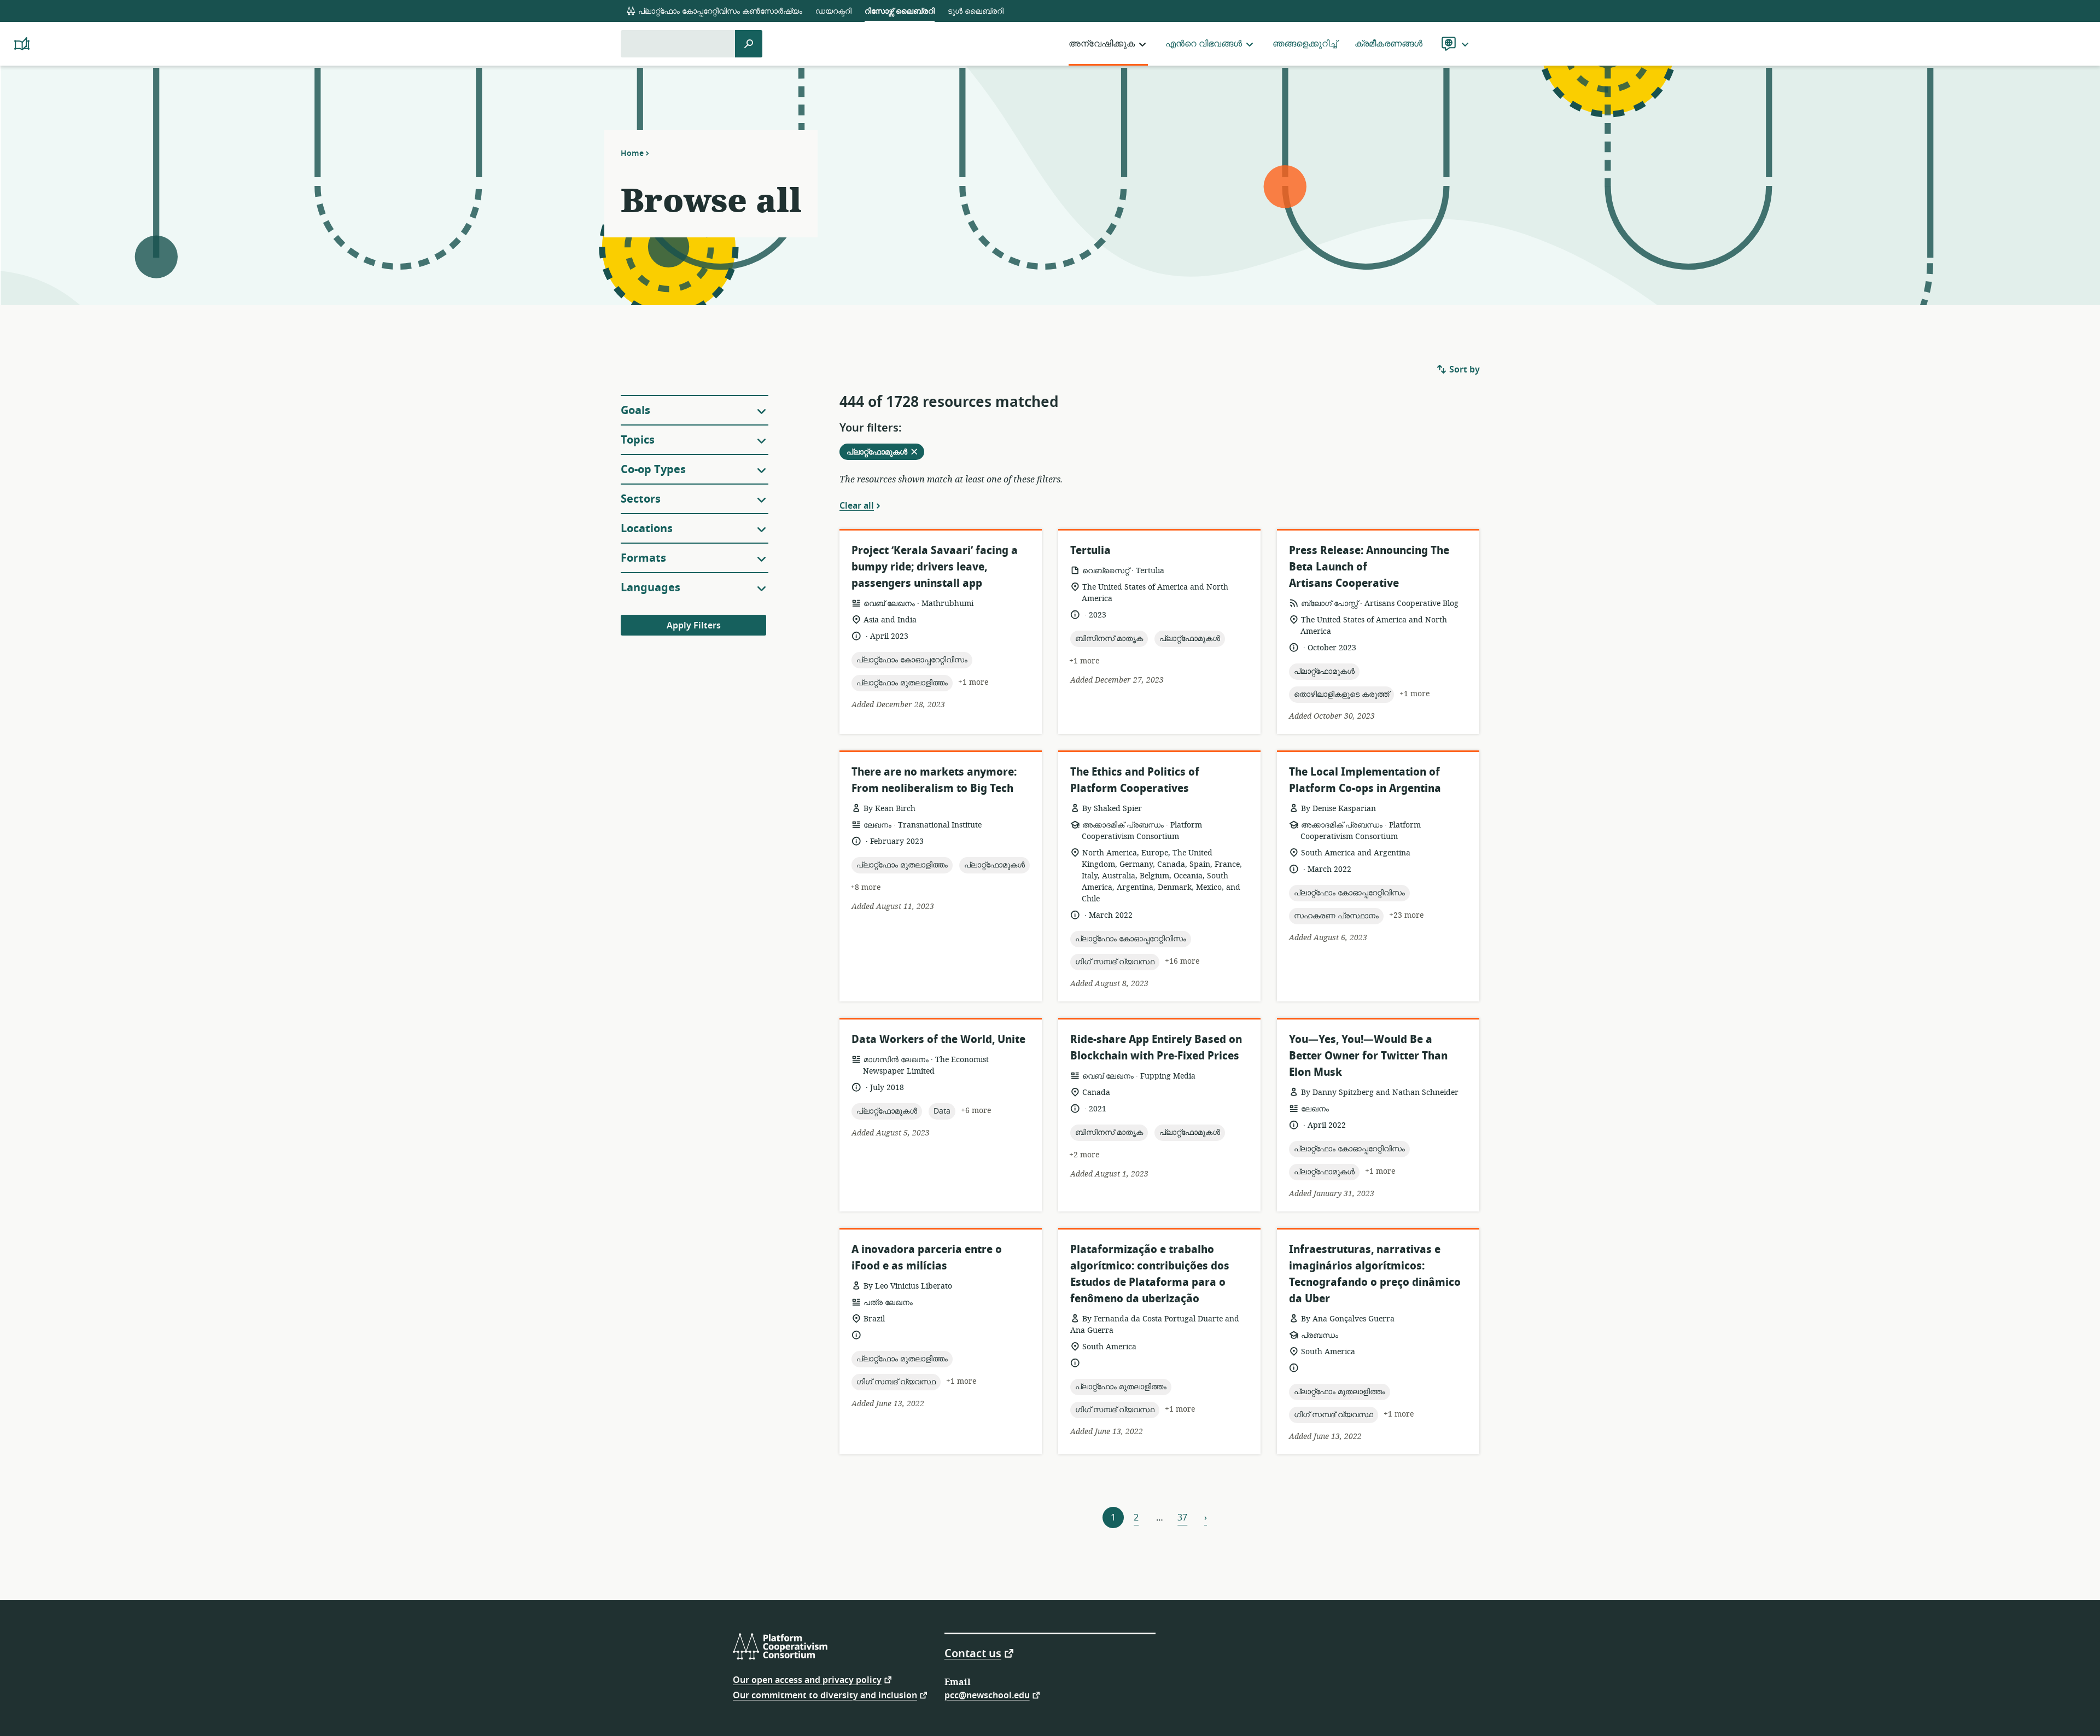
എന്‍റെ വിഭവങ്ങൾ (1204, 44)
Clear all (857, 505)
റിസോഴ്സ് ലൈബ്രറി (900, 11)
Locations (647, 529)
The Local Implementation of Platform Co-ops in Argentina (1365, 780)
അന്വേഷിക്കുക (1102, 44)
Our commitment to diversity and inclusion (825, 1695)
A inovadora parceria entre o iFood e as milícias (927, 1258)
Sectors (641, 499)
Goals (635, 410)
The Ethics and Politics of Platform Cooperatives (1135, 780)
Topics (638, 440)
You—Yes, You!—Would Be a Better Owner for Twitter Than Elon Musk (1368, 1056)
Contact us (973, 1653)
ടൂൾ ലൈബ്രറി (976, 11)
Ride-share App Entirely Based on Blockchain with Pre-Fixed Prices (1156, 1048)
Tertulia (1090, 550)
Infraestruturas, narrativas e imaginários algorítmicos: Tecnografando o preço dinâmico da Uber (1375, 1274)
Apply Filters (694, 626)
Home (632, 153)
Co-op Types (653, 470)
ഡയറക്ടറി (833, 11)
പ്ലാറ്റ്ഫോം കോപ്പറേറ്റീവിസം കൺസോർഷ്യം (719, 11)
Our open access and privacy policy (807, 1679)
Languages (651, 588)
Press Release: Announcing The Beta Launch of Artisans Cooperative (1369, 567)
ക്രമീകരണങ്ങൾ (1389, 44)
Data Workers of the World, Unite (938, 1039)
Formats (643, 558)
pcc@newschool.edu (987, 1695)
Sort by (1463, 370)
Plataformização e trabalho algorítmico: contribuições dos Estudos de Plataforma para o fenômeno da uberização (1150, 1274)
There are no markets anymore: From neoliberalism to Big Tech (934, 780)
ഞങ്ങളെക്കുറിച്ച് (1305, 44)
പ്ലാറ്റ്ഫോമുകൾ (885, 453)
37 (1182, 1518)
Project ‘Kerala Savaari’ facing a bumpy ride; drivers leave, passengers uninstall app (935, 567)
